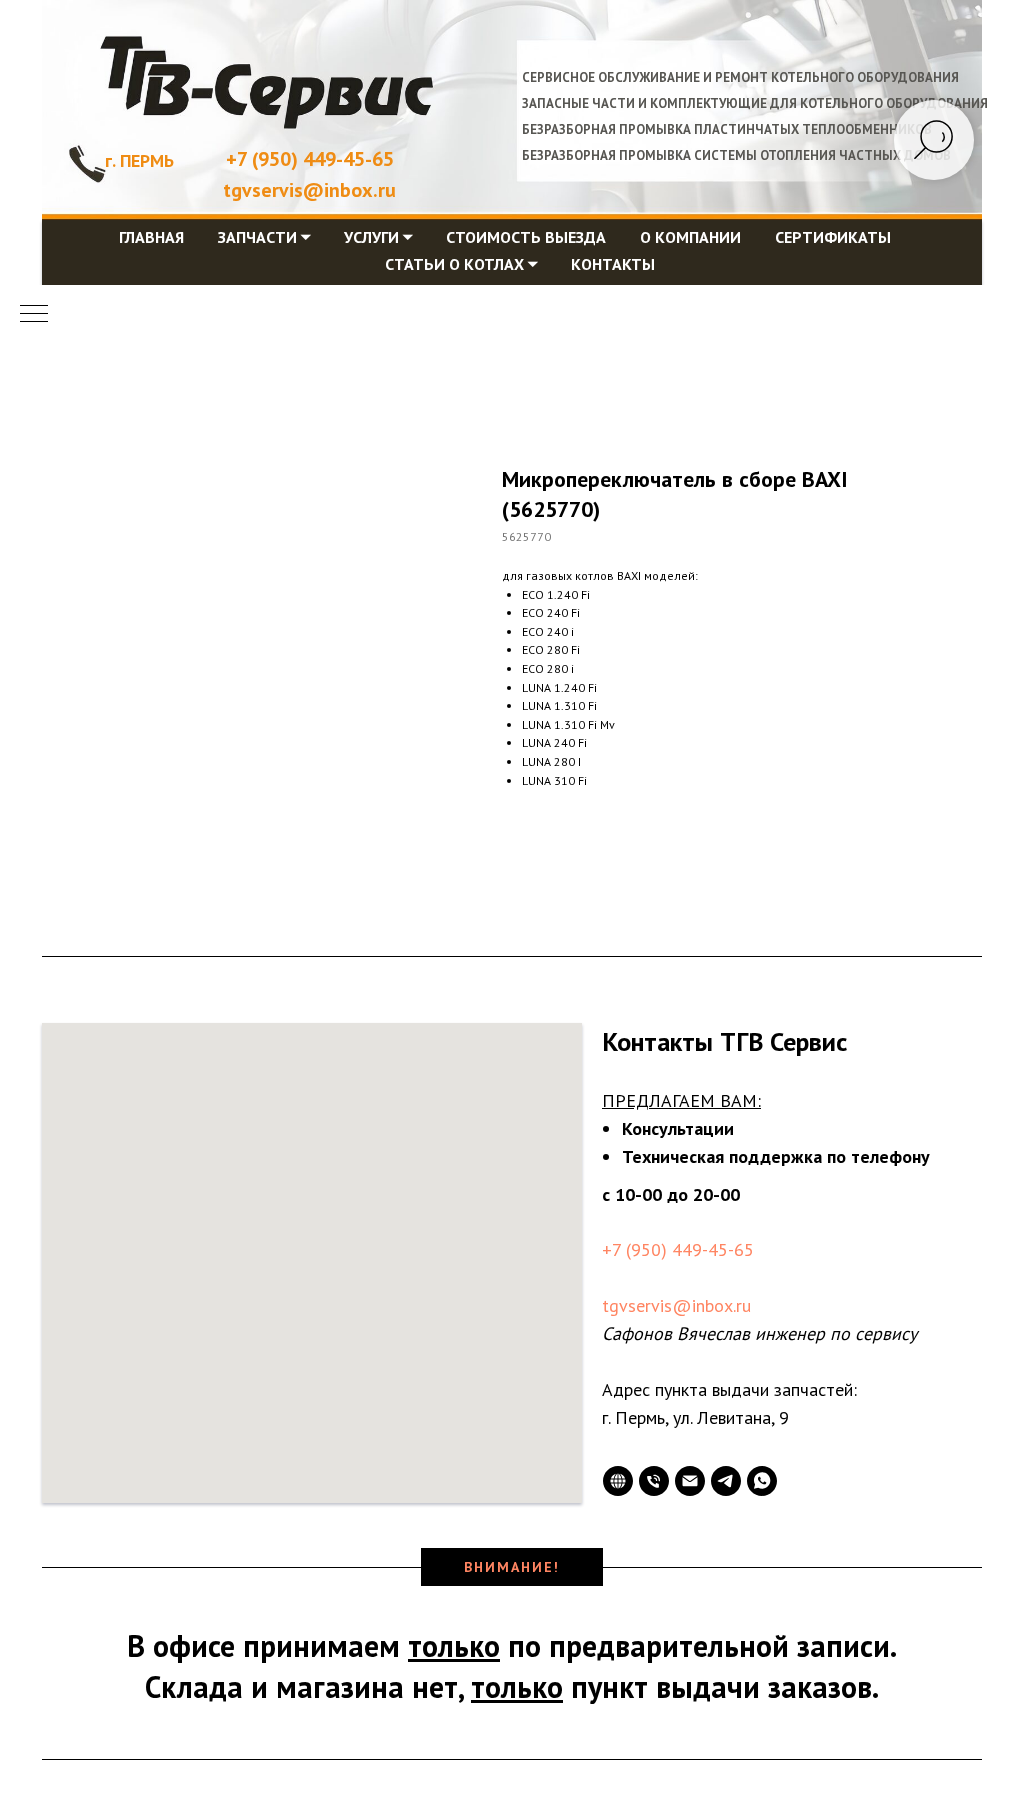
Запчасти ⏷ (264, 237)
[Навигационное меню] (34, 315)
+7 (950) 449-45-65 (310, 159)
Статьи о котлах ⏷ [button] (461, 264)
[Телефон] (654, 1481)
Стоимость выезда (526, 237)
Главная (151, 237)
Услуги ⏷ (378, 237)
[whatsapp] (762, 1481)
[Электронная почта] (690, 1481)
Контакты (613, 264)
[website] (618, 1481)
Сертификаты (833, 237)
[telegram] (726, 1481)
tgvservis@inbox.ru (676, 1305)
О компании (690, 237)
